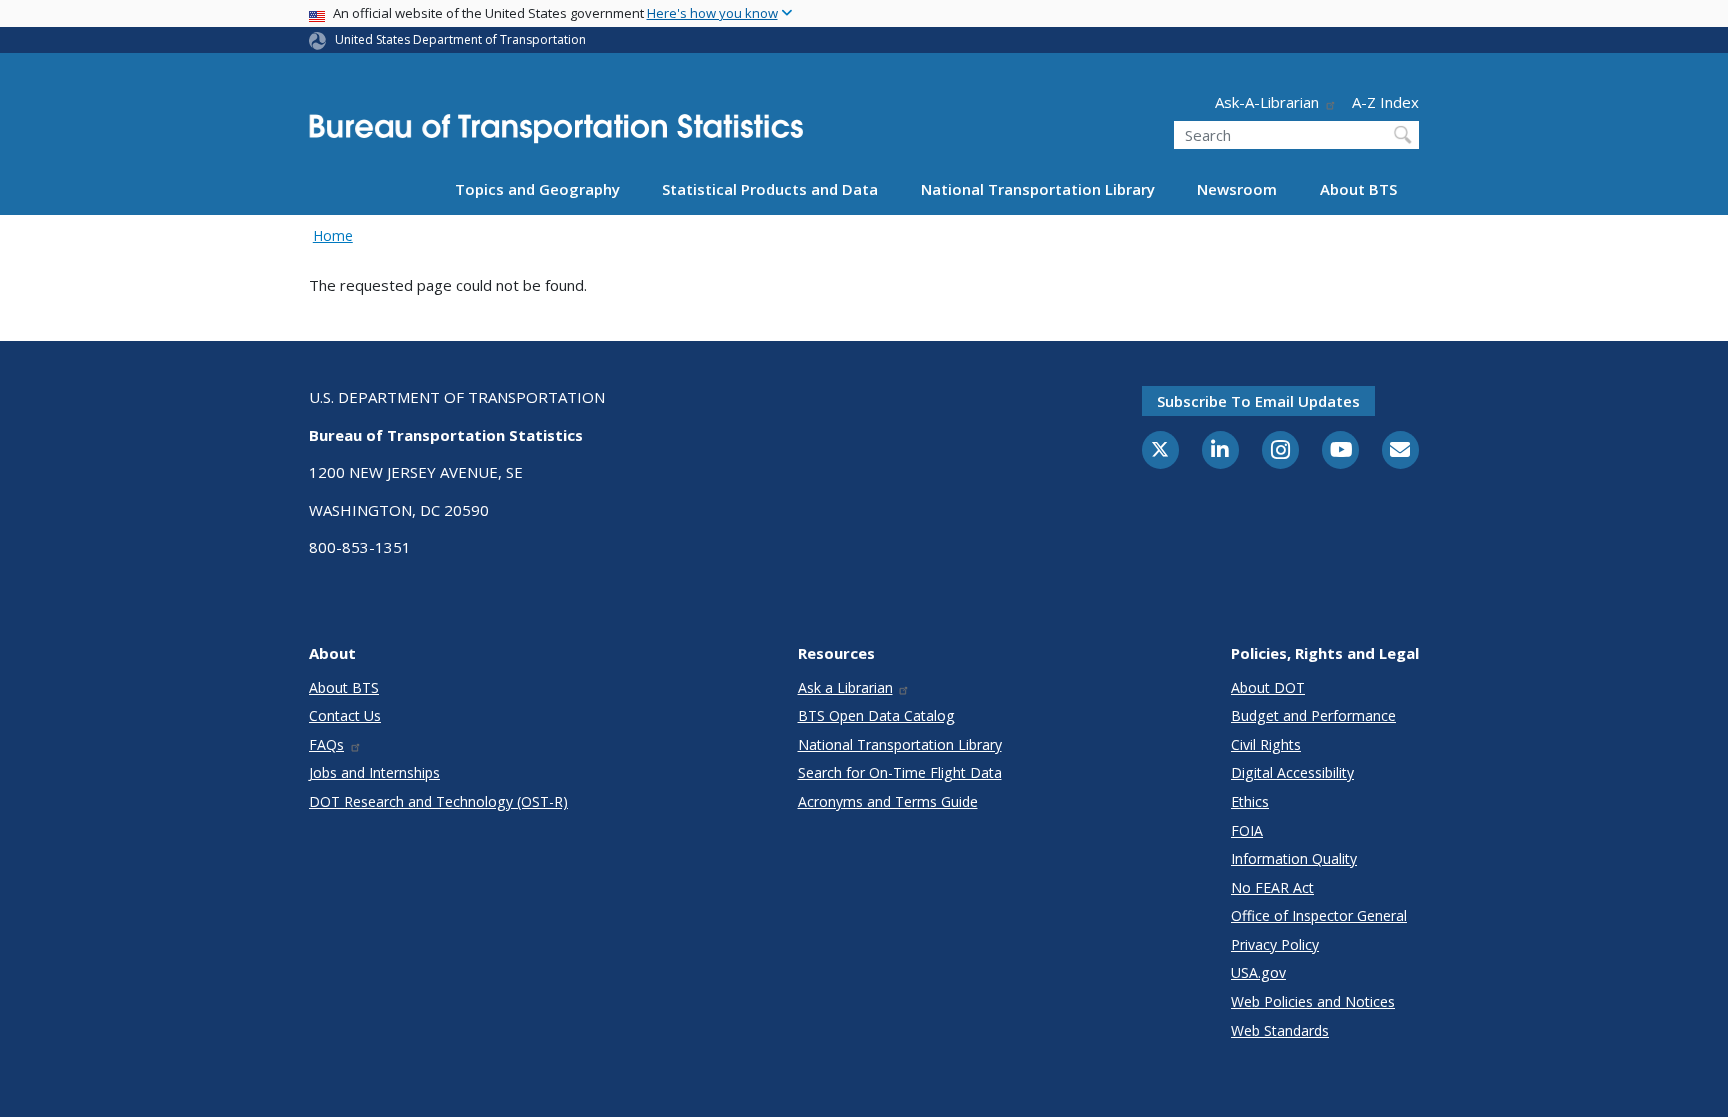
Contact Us (345, 715)
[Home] (556, 134)
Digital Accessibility (1292, 772)
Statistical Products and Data (770, 189)
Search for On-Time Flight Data (900, 772)
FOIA (1247, 830)
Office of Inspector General (1319, 915)
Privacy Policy (1275, 944)
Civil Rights (1266, 744)
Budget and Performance (1313, 715)
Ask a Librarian (845, 687)
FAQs (326, 744)
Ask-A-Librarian (1267, 102)
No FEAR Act (1272, 887)
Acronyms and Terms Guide (888, 801)
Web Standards (1280, 1030)
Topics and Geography (537, 189)
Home (333, 235)
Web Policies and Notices (1313, 1001)
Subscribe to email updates (1258, 401)
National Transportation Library (1038, 189)
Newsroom (1237, 189)
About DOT (1268, 687)
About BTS (1358, 189)
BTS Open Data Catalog (876, 715)
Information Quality (1294, 858)
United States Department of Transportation (460, 39)
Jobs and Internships (374, 772)
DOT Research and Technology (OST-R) (438, 801)
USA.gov (1258, 972)
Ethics (1250, 801)
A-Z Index (1385, 102)
